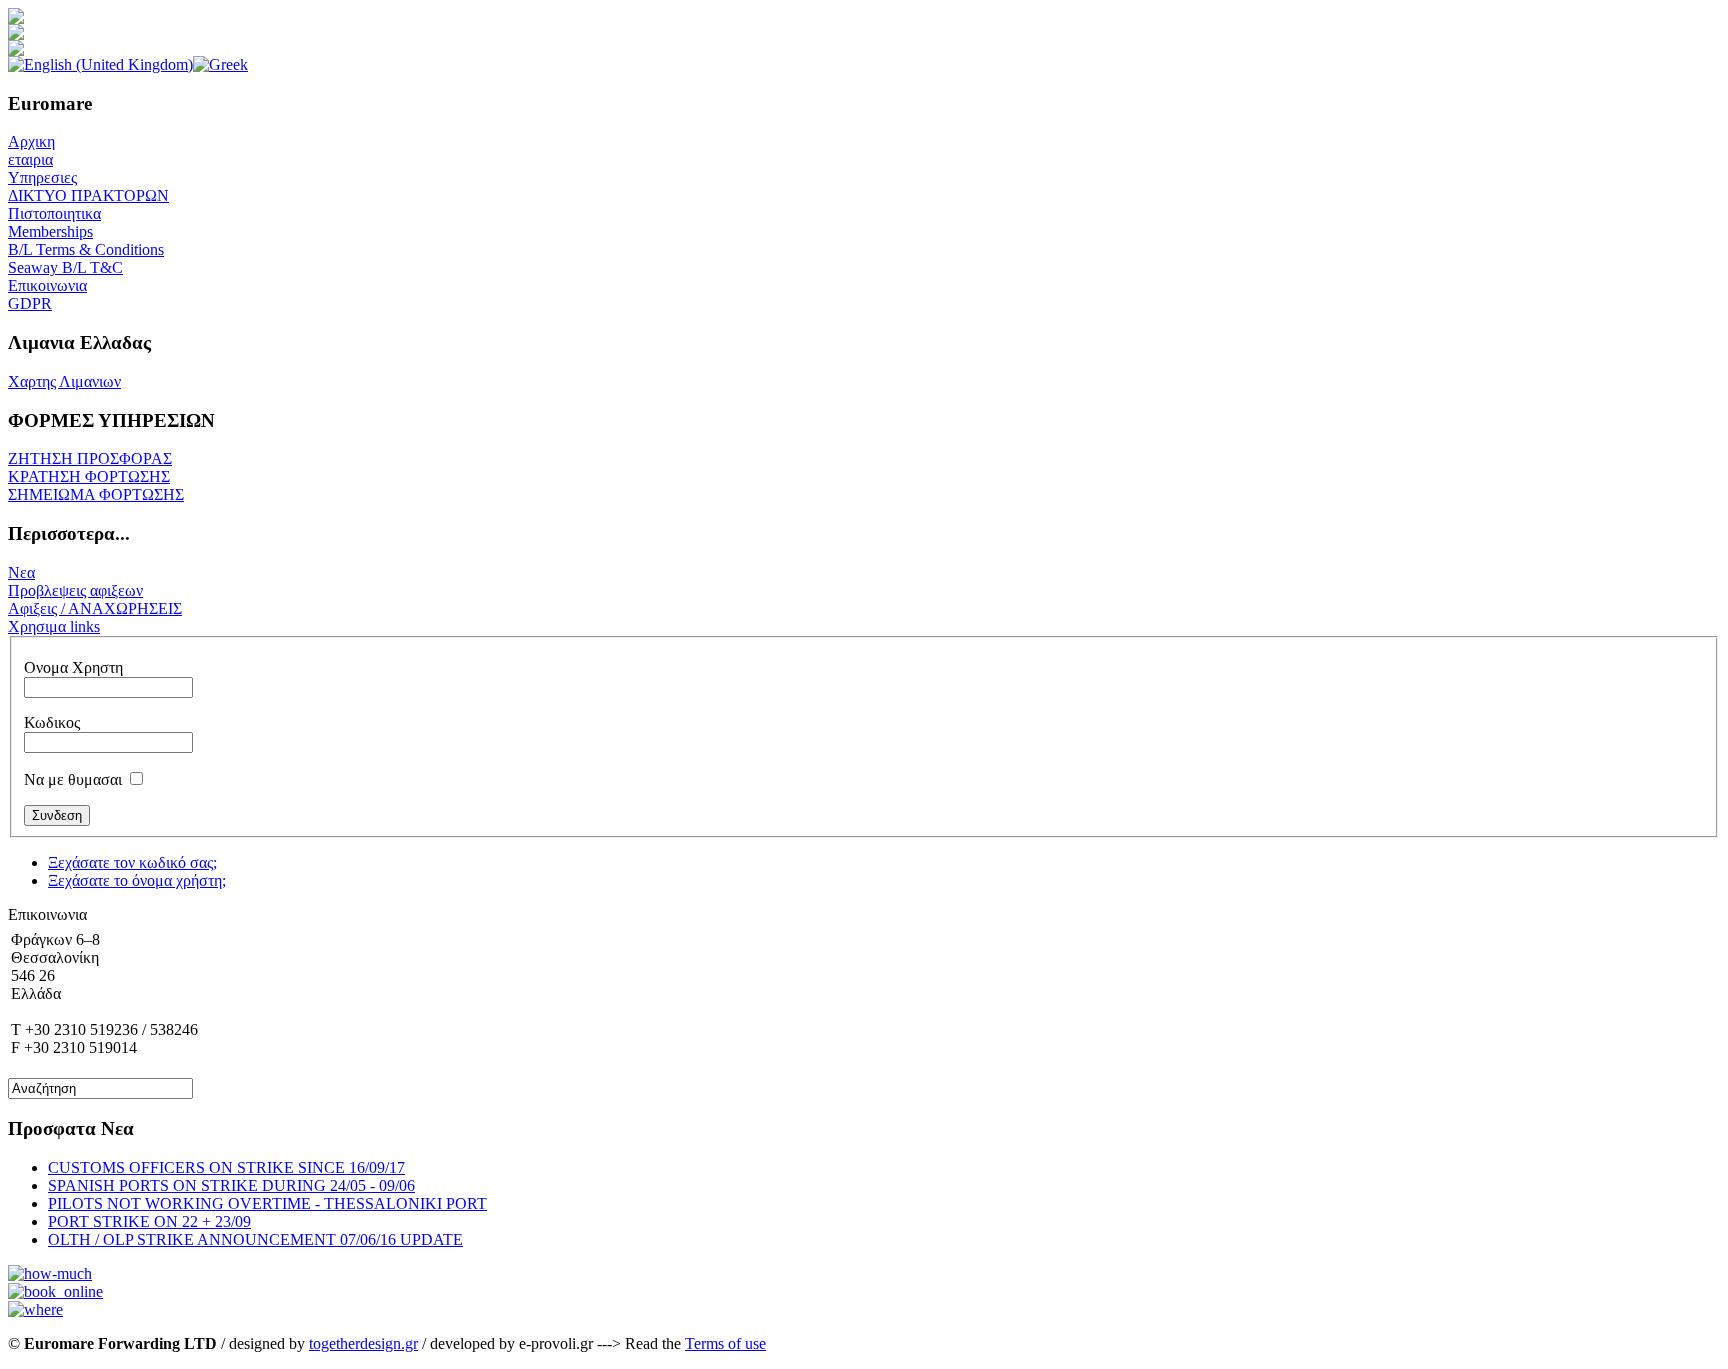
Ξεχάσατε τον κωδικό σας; (132, 862)
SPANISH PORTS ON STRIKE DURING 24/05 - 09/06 (231, 1185)
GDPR (30, 303)
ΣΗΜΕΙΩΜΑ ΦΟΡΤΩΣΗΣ (96, 494)
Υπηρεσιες (42, 177)
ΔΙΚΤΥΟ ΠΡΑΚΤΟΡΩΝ (88, 195)
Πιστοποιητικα (54, 213)
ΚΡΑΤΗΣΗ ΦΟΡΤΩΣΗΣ (89, 476)
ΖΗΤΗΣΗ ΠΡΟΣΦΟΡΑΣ (90, 458)
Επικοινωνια (47, 285)
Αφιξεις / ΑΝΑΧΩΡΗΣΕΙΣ (95, 608)
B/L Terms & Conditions (86, 249)
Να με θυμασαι (73, 779)
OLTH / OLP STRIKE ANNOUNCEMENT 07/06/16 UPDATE (255, 1239)
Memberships (50, 231)
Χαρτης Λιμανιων (64, 381)
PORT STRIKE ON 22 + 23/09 (149, 1221)
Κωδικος (52, 722)
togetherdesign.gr (363, 1343)
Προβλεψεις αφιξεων (75, 590)
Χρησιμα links (54, 626)
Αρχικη (31, 141)
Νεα (21, 572)
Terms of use (725, 1343)
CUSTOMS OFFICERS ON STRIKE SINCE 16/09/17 (226, 1167)
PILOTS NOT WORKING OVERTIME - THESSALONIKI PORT (267, 1203)
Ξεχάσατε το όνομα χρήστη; (137, 880)
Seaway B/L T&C (65, 267)
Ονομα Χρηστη (73, 667)
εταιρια (30, 159)
